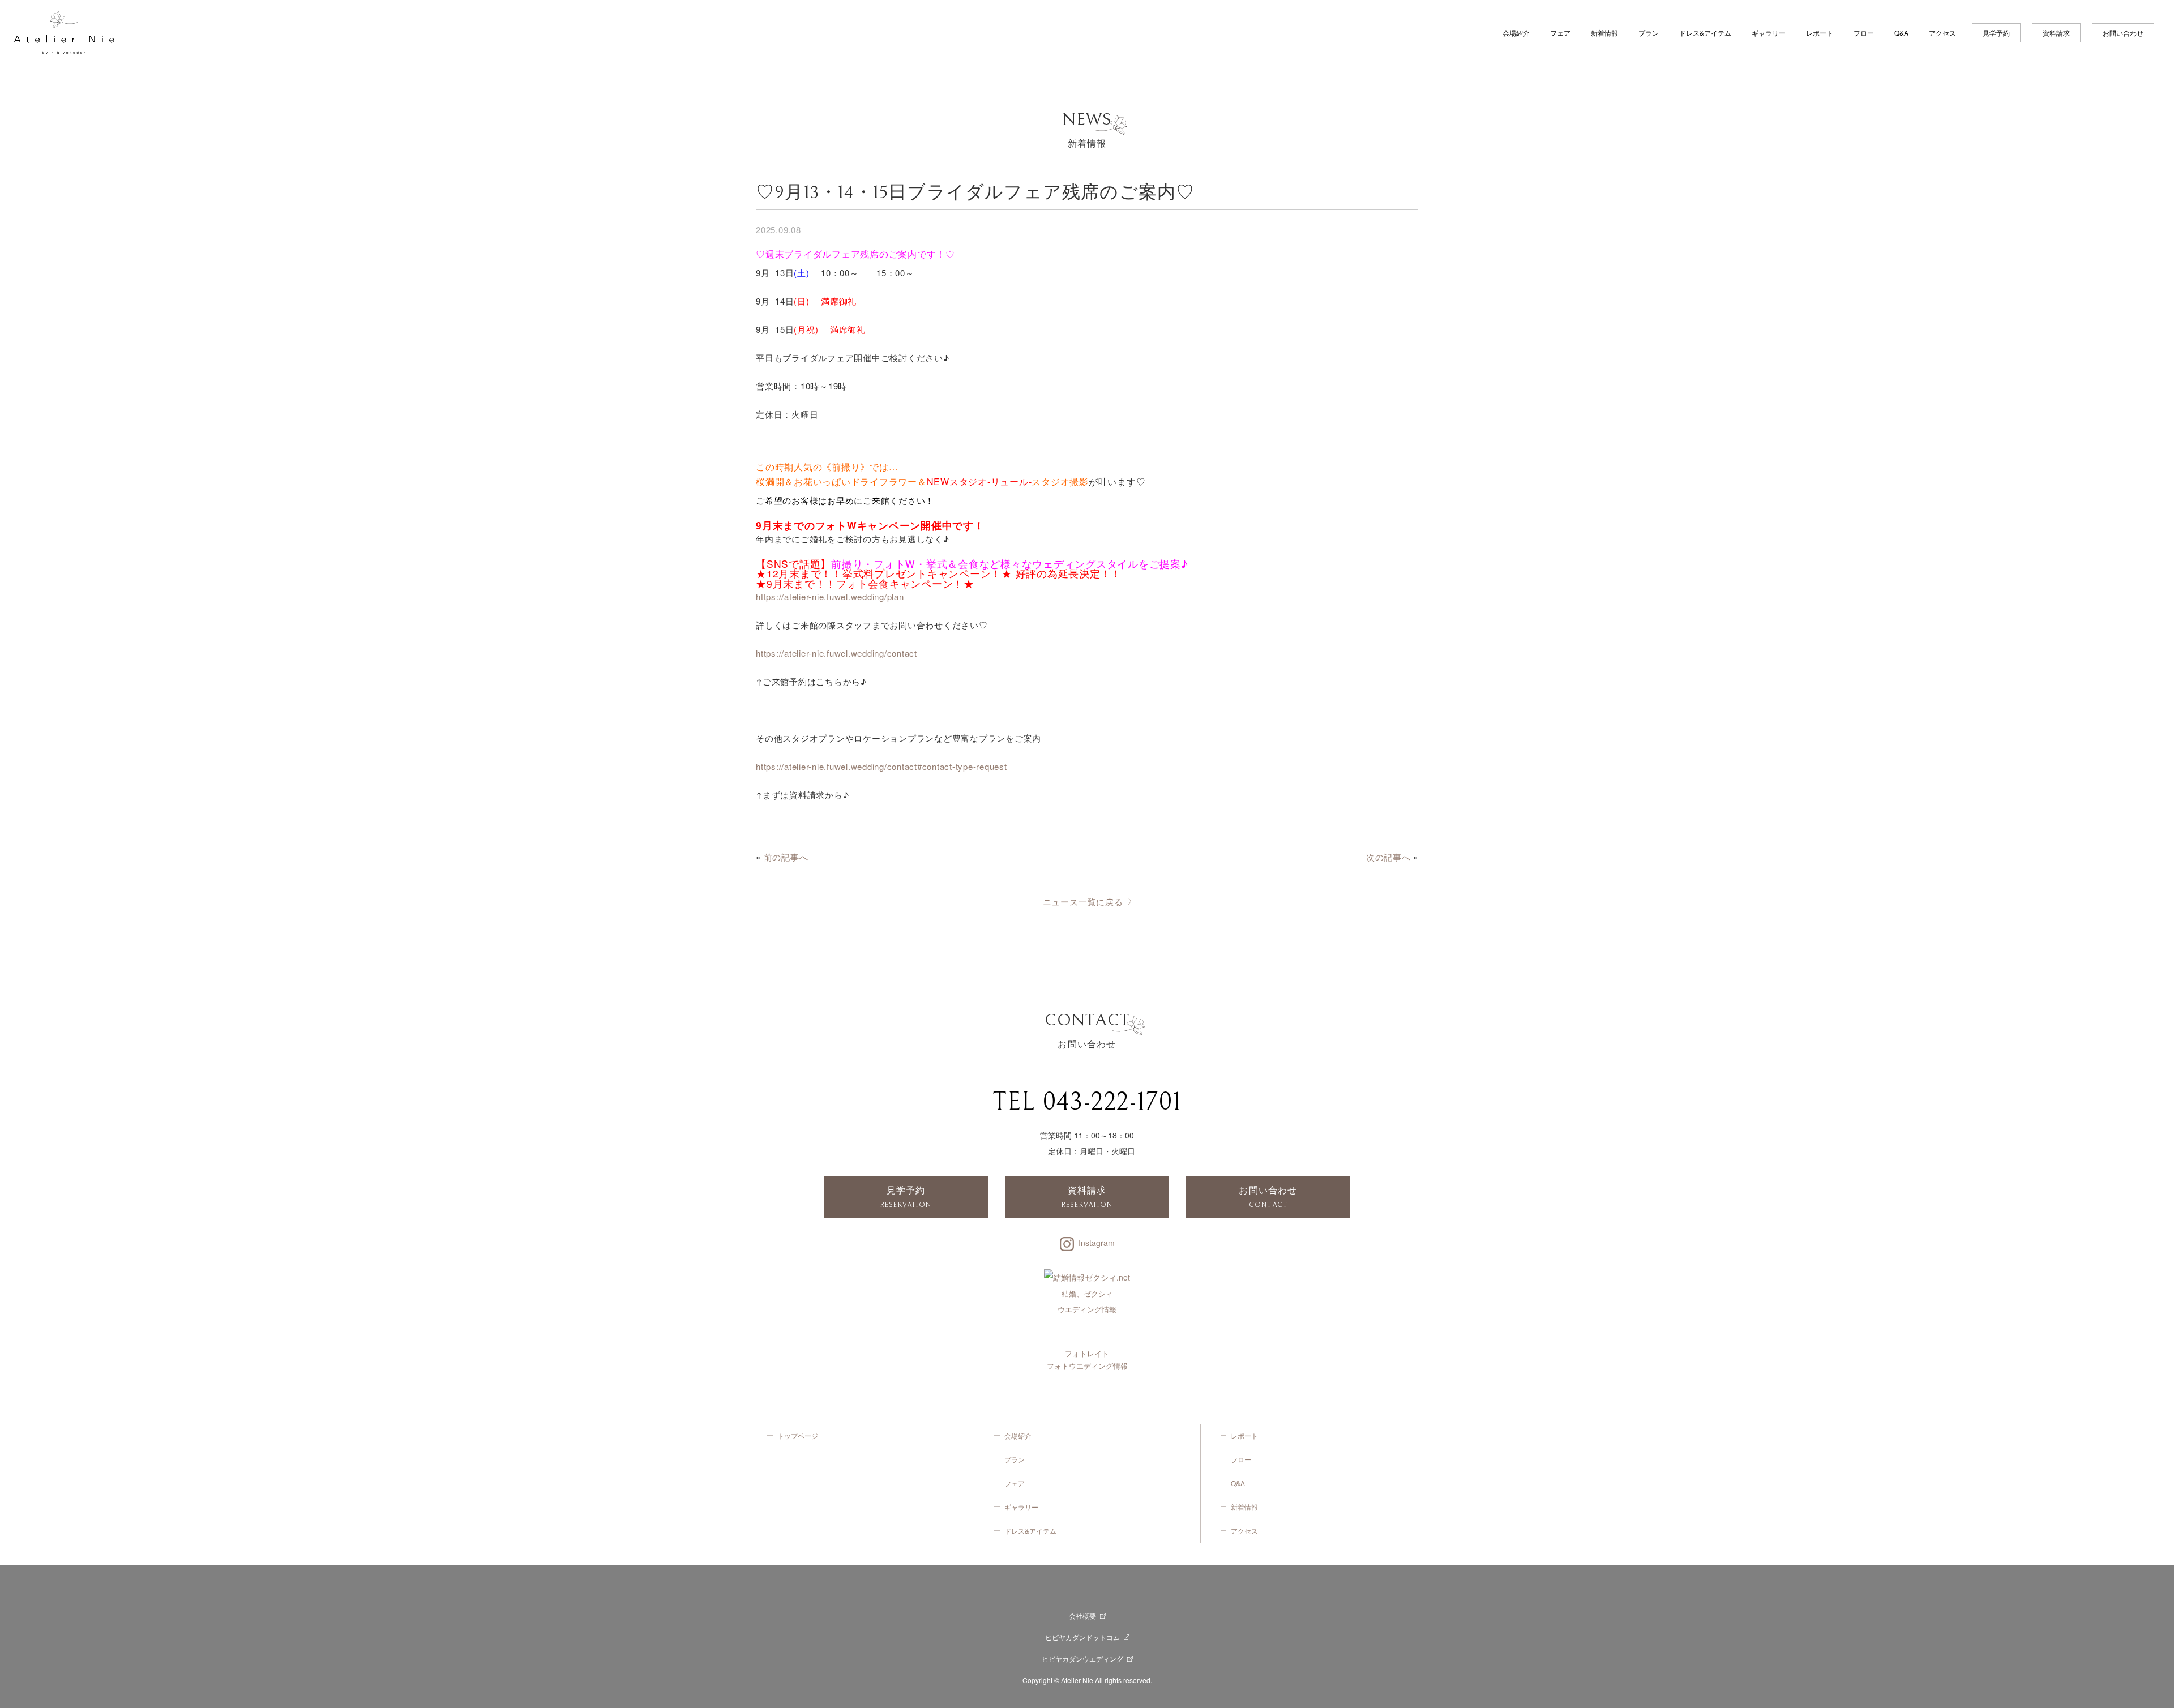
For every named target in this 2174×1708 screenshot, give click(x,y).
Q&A (1901, 33)
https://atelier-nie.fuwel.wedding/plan (830, 596)
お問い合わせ (2123, 33)
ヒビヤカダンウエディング (1082, 1658)
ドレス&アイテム (1705, 33)
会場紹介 (1516, 33)
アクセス (1942, 33)
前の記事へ (786, 857)
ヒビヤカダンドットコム (1082, 1637)
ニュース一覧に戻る (1083, 902)
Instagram (1097, 1243)
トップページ (798, 1435)
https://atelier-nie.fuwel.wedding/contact (836, 653)
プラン (1649, 33)
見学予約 (1996, 33)
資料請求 (2056, 33)
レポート (1820, 33)
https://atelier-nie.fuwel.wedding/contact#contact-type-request (881, 766)
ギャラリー (1769, 33)
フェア (1560, 33)
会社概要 (1082, 1615)
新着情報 (1604, 33)
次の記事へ (1388, 857)
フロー (1864, 33)
